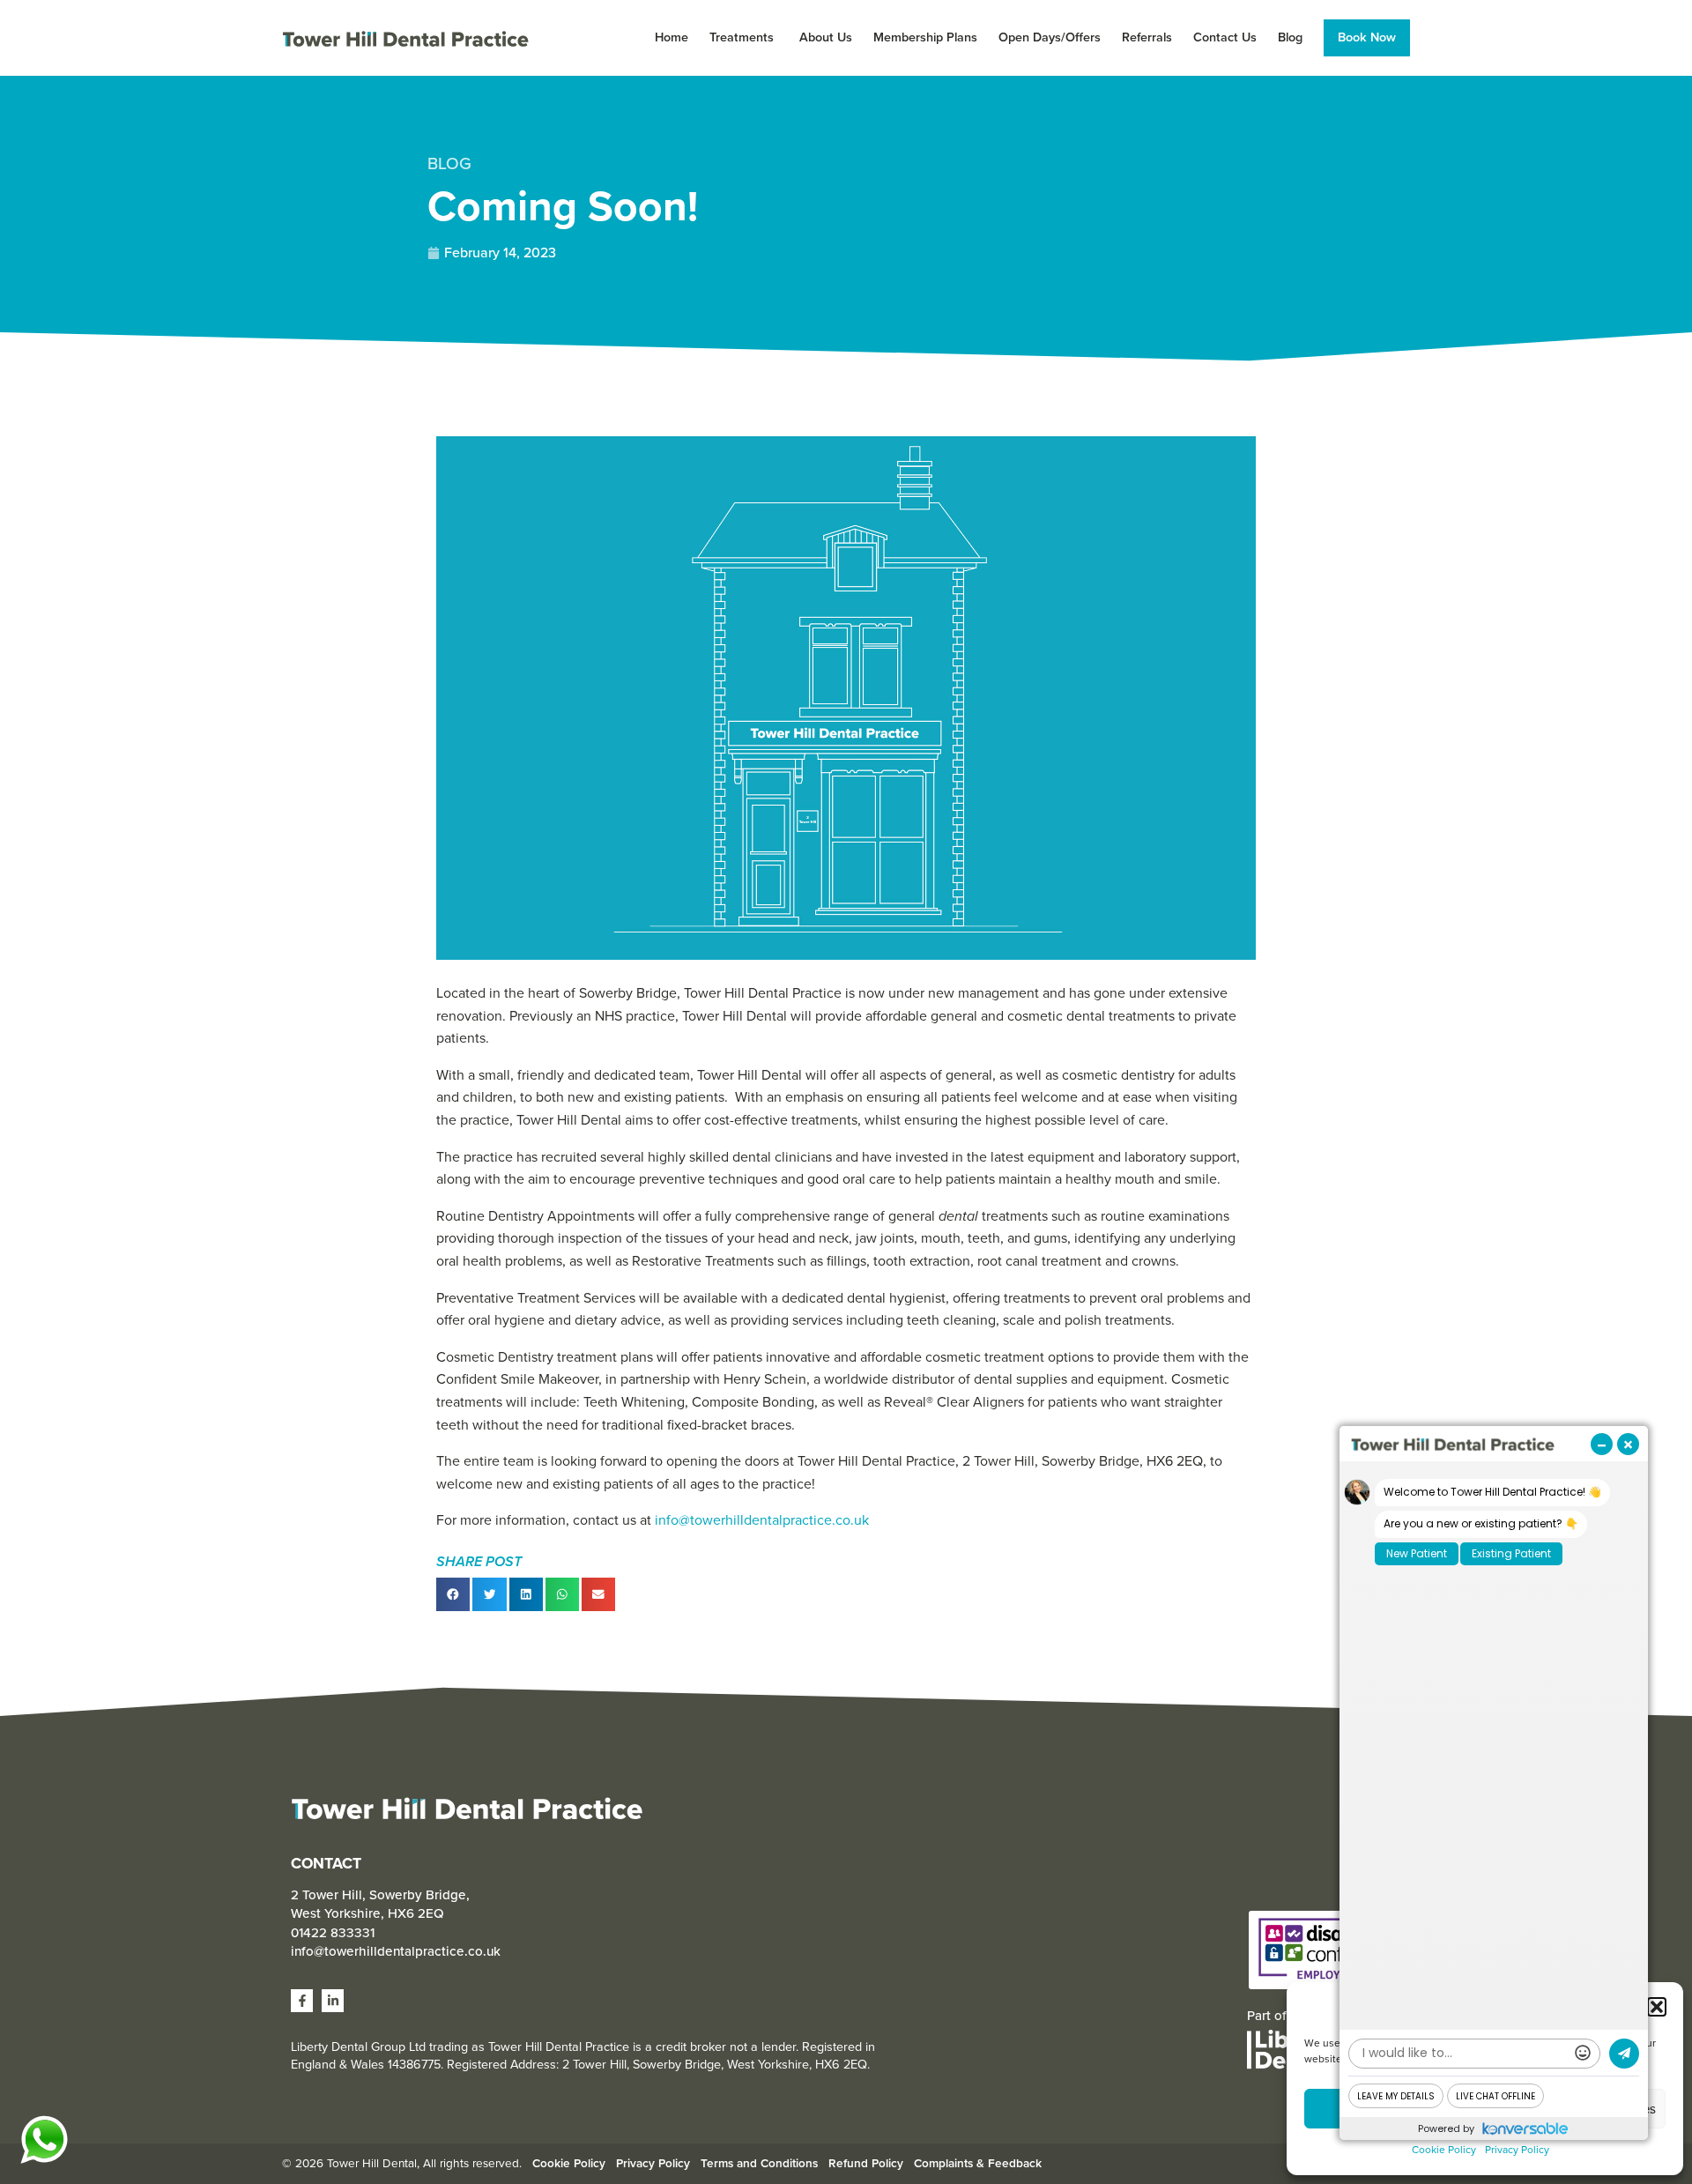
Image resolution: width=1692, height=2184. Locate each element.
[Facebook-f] (302, 2000)
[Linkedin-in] (333, 2000)
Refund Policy (866, 2163)
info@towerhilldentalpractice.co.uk (762, 1520)
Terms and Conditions (759, 2163)
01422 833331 (333, 1933)
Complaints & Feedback (978, 2163)
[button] (1657, 2007)
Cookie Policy (1444, 2150)
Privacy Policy (1517, 2150)
